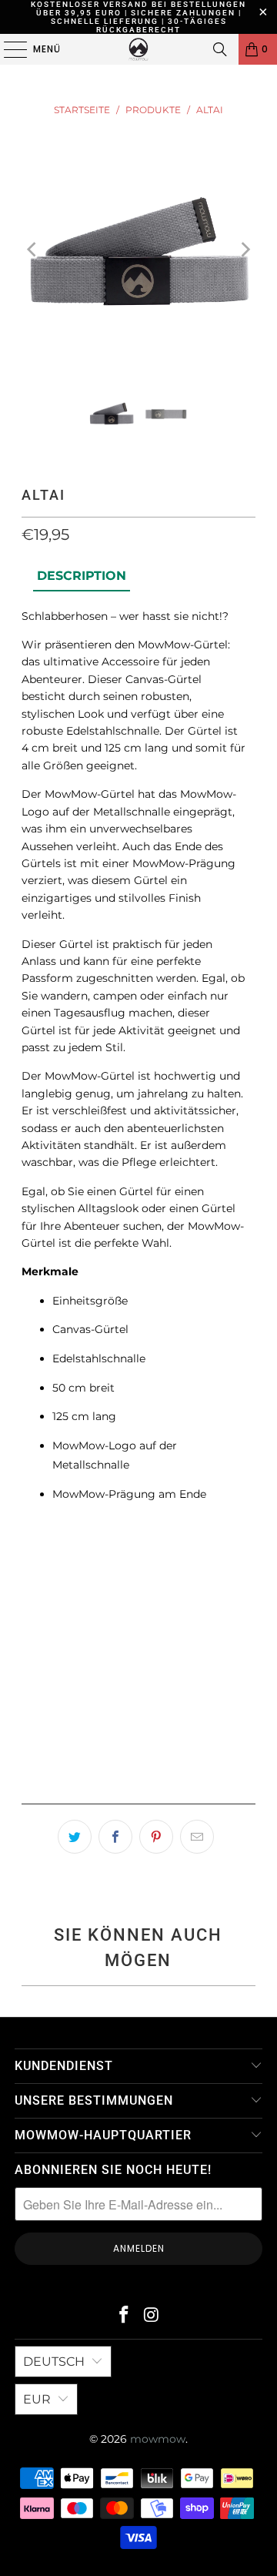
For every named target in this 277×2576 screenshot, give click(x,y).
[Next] (244, 250)
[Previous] (33, 250)
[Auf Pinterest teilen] (156, 1837)
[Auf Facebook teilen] (115, 1837)
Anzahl (40, 1634)
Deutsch (54, 2362)
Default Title (70, 1587)
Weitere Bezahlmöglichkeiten (138, 1787)
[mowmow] (138, 49)
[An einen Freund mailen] (197, 1837)
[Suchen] (220, 49)
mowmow (158, 2439)
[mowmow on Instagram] (152, 2316)
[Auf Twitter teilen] (75, 1837)
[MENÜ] (8, 49)
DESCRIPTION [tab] (82, 576)
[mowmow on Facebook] (124, 2316)
